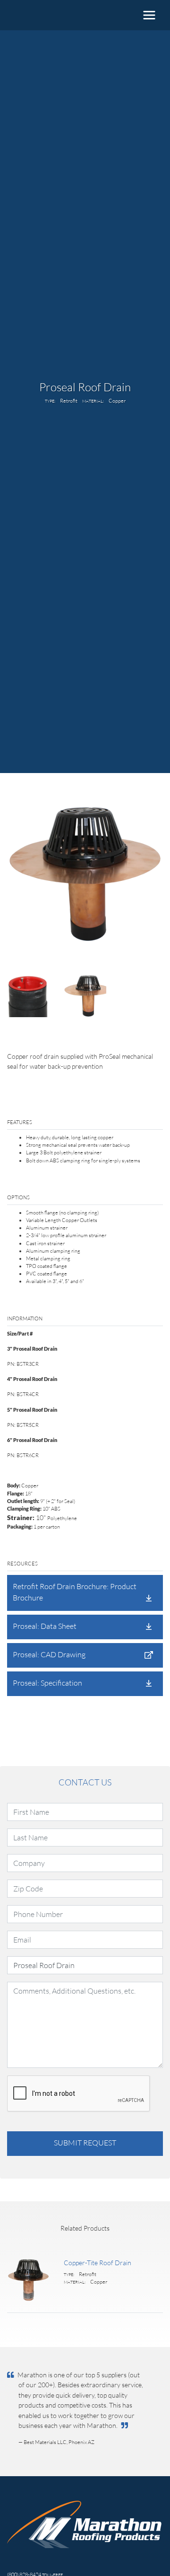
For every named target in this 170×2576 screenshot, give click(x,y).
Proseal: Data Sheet (45, 1626)
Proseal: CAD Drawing (49, 1654)
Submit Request (85, 2142)
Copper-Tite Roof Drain (98, 2263)
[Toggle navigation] (149, 15)
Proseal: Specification (47, 1683)
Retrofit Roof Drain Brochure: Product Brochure (75, 1592)
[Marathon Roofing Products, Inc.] (45, 15)
